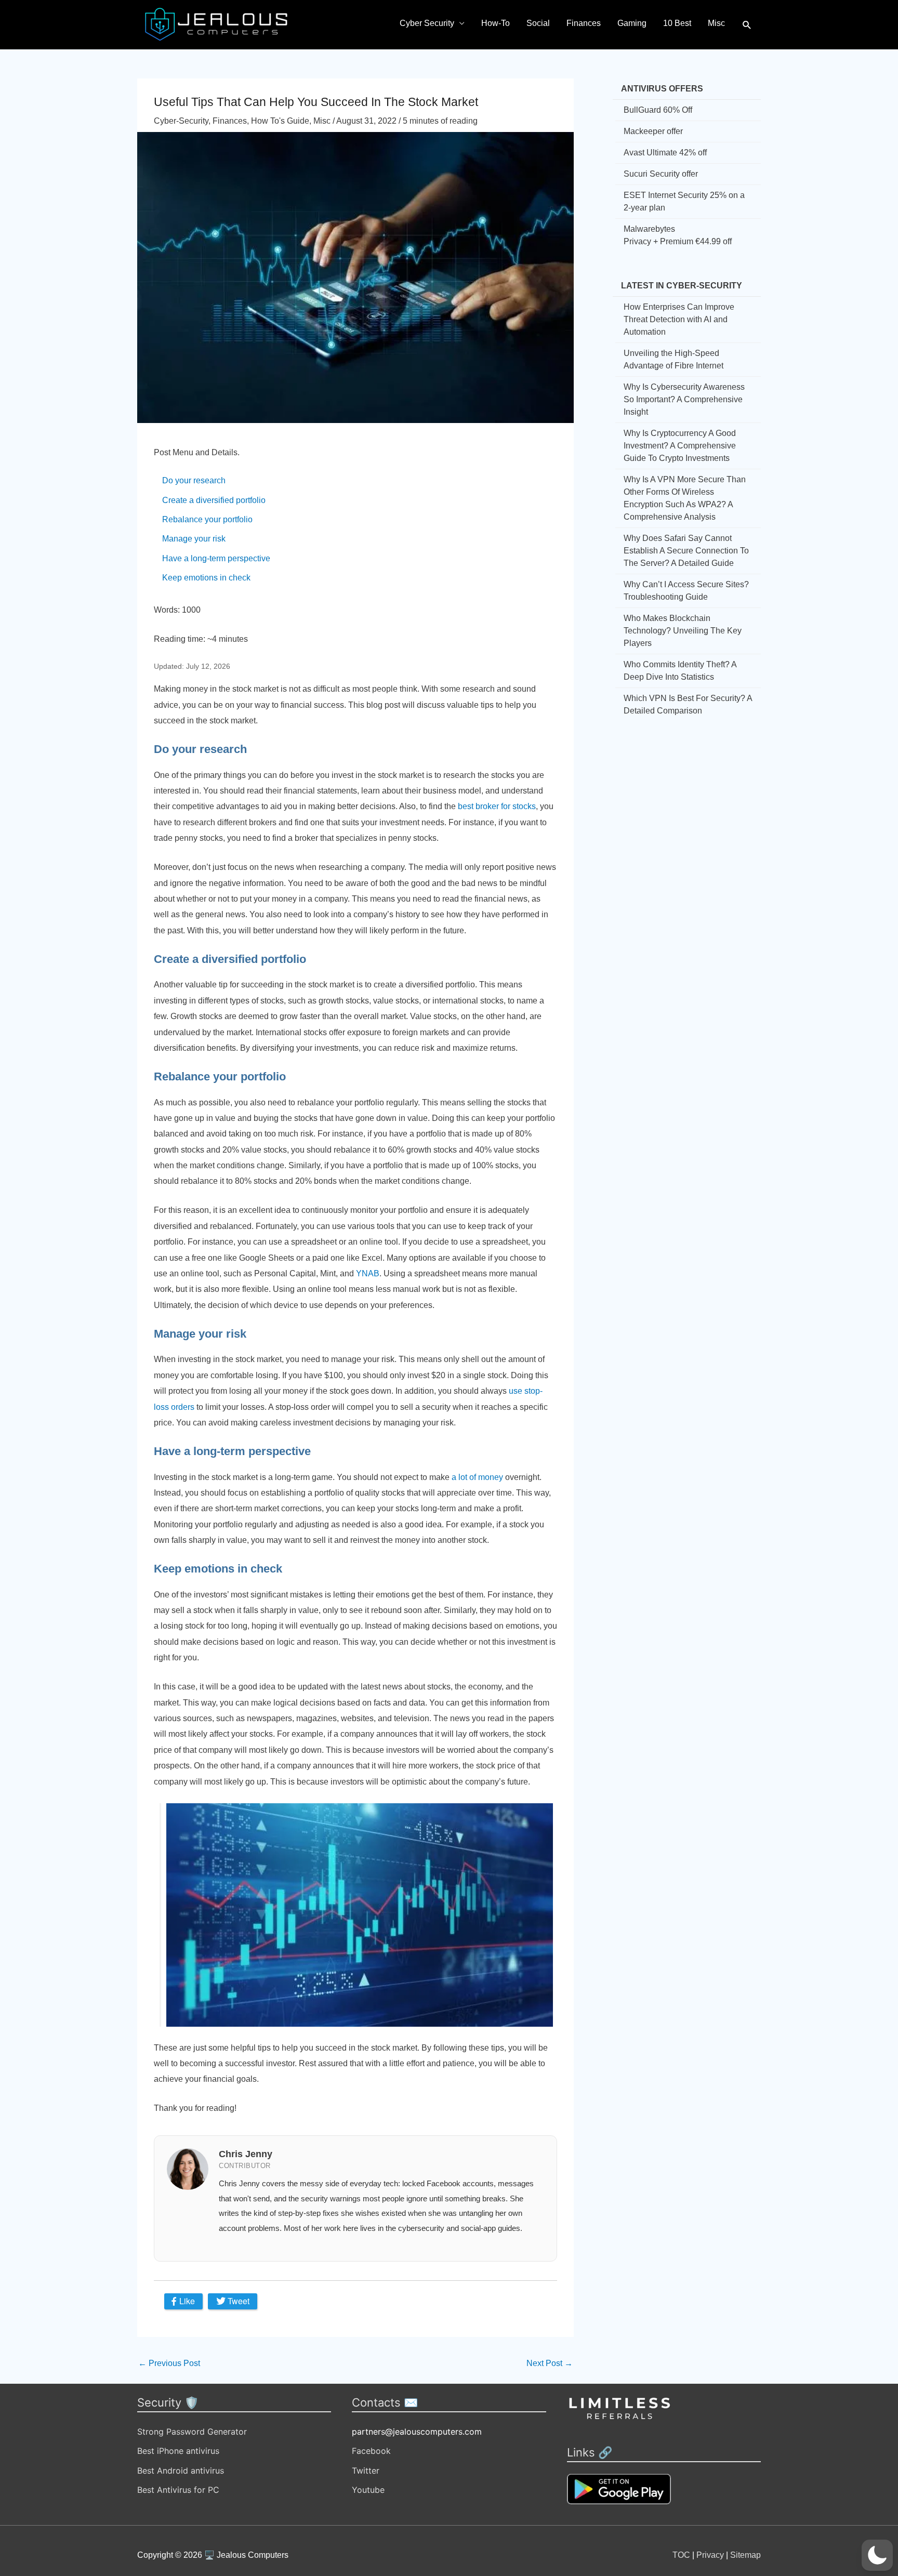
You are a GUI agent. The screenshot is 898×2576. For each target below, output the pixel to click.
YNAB (368, 1273)
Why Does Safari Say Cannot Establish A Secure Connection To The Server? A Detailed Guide (686, 551)
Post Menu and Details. (197, 452)
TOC (681, 2555)
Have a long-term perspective (216, 558)
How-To (496, 23)
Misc (716, 23)
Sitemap (745, 2555)
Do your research (194, 480)
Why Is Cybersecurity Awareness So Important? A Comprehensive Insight (684, 399)
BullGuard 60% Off (658, 110)
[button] (747, 25)
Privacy (710, 2555)
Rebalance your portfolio (207, 519)
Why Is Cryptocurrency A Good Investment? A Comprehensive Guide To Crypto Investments (680, 446)
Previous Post (169, 2363)
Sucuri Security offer (661, 174)
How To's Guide (280, 121)
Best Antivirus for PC (178, 2490)
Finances (584, 23)
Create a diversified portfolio (214, 500)
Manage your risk (194, 539)
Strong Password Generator (192, 2432)
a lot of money (477, 1477)
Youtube (368, 2490)
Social (538, 23)
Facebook (371, 2451)
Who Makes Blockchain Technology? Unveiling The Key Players (683, 631)
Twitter (366, 2471)
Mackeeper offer (653, 131)
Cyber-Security (181, 121)
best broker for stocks (497, 806)
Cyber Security (427, 23)
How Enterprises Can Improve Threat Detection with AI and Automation (679, 319)
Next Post (550, 2363)
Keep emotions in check (206, 578)
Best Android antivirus (181, 2471)
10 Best (677, 23)
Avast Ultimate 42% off (665, 153)
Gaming (632, 23)
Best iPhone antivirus (178, 2451)
